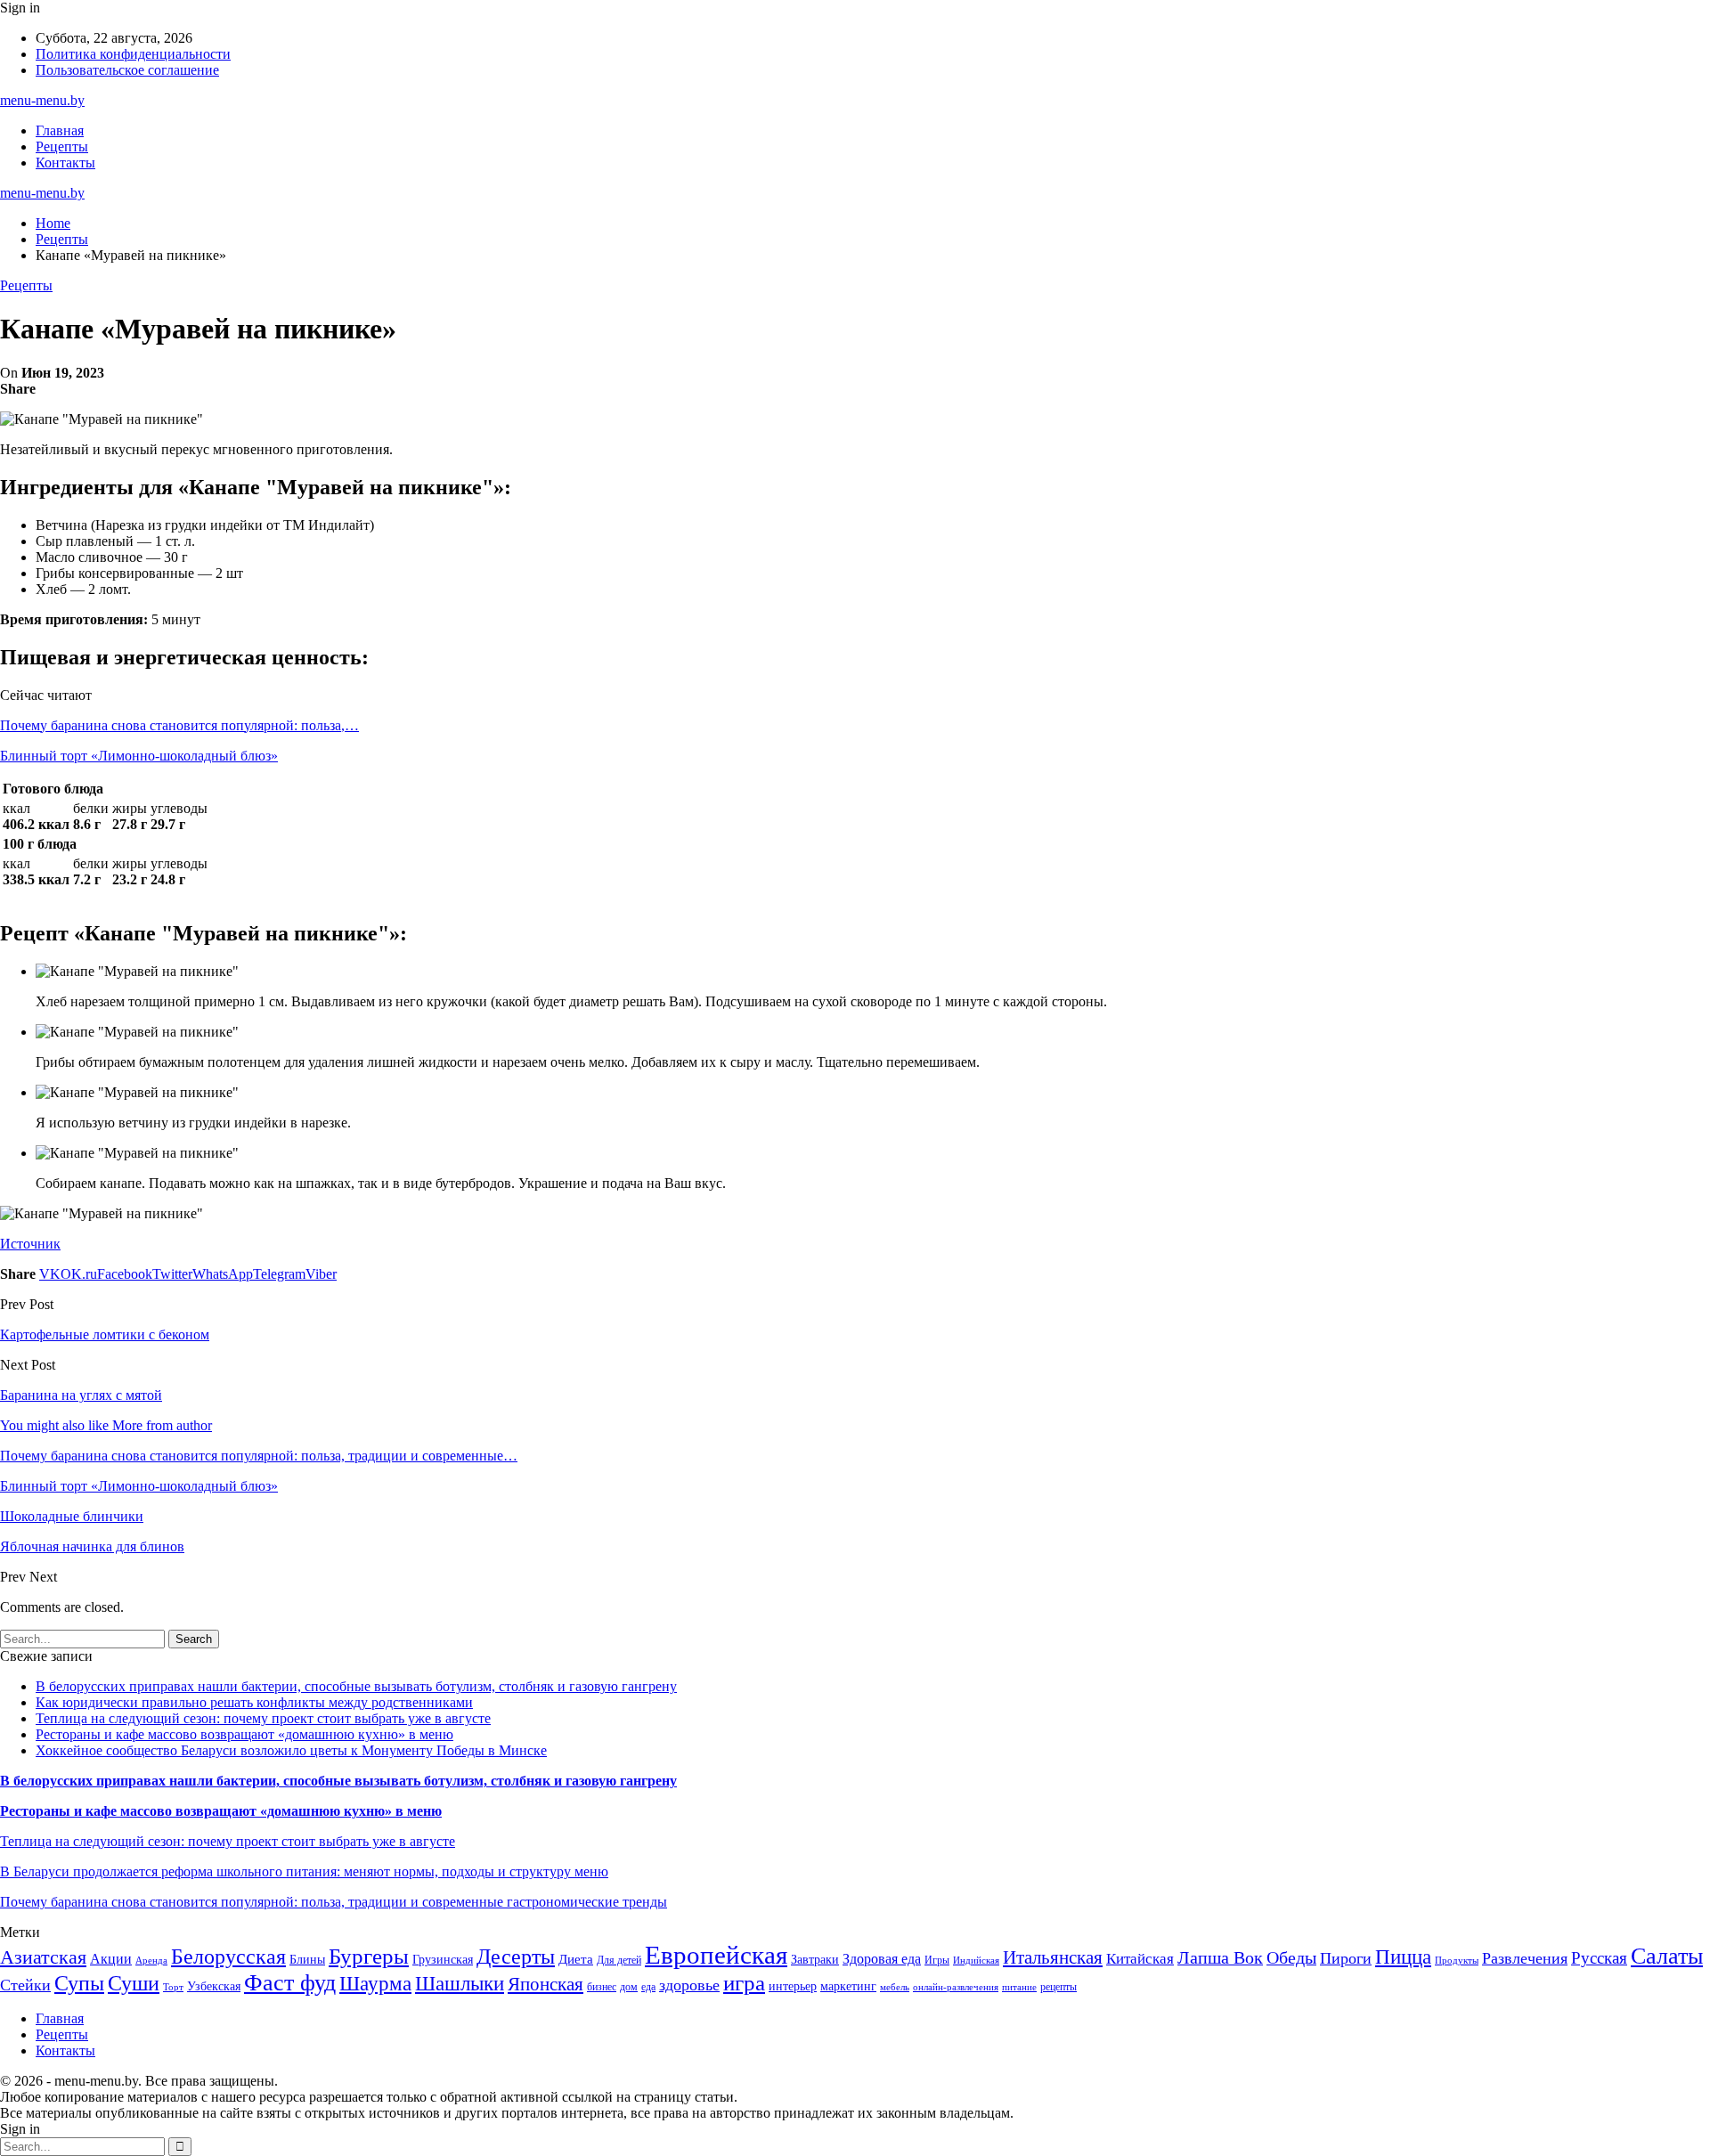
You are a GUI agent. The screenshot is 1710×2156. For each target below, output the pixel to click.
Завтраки (815, 1960)
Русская (1599, 1958)
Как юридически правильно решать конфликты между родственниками (254, 1702)
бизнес (602, 1987)
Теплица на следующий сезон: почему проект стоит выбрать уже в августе (263, 1718)
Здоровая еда (882, 1959)
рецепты (1059, 1987)
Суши (134, 1983)
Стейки (25, 1985)
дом (629, 1987)
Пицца (1403, 1957)
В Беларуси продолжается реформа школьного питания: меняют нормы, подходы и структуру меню (304, 1871)
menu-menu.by (42, 100)
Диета (576, 1959)
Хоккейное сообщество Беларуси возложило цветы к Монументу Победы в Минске (291, 1750)
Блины (307, 1960)
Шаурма (375, 1983)
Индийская (976, 1961)
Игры (937, 1960)
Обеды (1291, 1957)
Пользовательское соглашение (127, 70)
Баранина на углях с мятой (81, 1395)
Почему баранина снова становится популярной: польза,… (179, 725)
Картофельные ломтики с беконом (105, 1334)
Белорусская (228, 1956)
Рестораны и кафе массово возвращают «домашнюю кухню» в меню (244, 1734)
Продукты (1457, 1961)
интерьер (793, 1986)
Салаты (1667, 1956)
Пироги (1346, 1958)
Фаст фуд (290, 1983)
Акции (111, 1959)
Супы (79, 1983)
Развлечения (1525, 1958)
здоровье (689, 1985)
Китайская (1140, 1959)
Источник (30, 1244)
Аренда (151, 1961)
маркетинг (848, 1986)
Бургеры (369, 1956)
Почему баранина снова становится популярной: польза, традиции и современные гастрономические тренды (334, 1902)
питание (1019, 1987)
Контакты (65, 163)
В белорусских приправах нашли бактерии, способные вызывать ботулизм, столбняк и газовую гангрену (356, 1686)
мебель (895, 1987)
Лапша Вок (1220, 1957)
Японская (546, 1984)
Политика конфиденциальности (133, 54)
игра (744, 1983)
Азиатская (43, 1957)
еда (648, 1987)
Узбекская (214, 1986)
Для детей (619, 1960)
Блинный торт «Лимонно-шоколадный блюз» (139, 756)
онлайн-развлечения (956, 1987)
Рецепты (62, 146)
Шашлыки (460, 1984)
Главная (60, 130)
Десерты (516, 1957)
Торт (173, 1987)
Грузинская (443, 1960)
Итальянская (1053, 1957)
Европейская (716, 1955)
